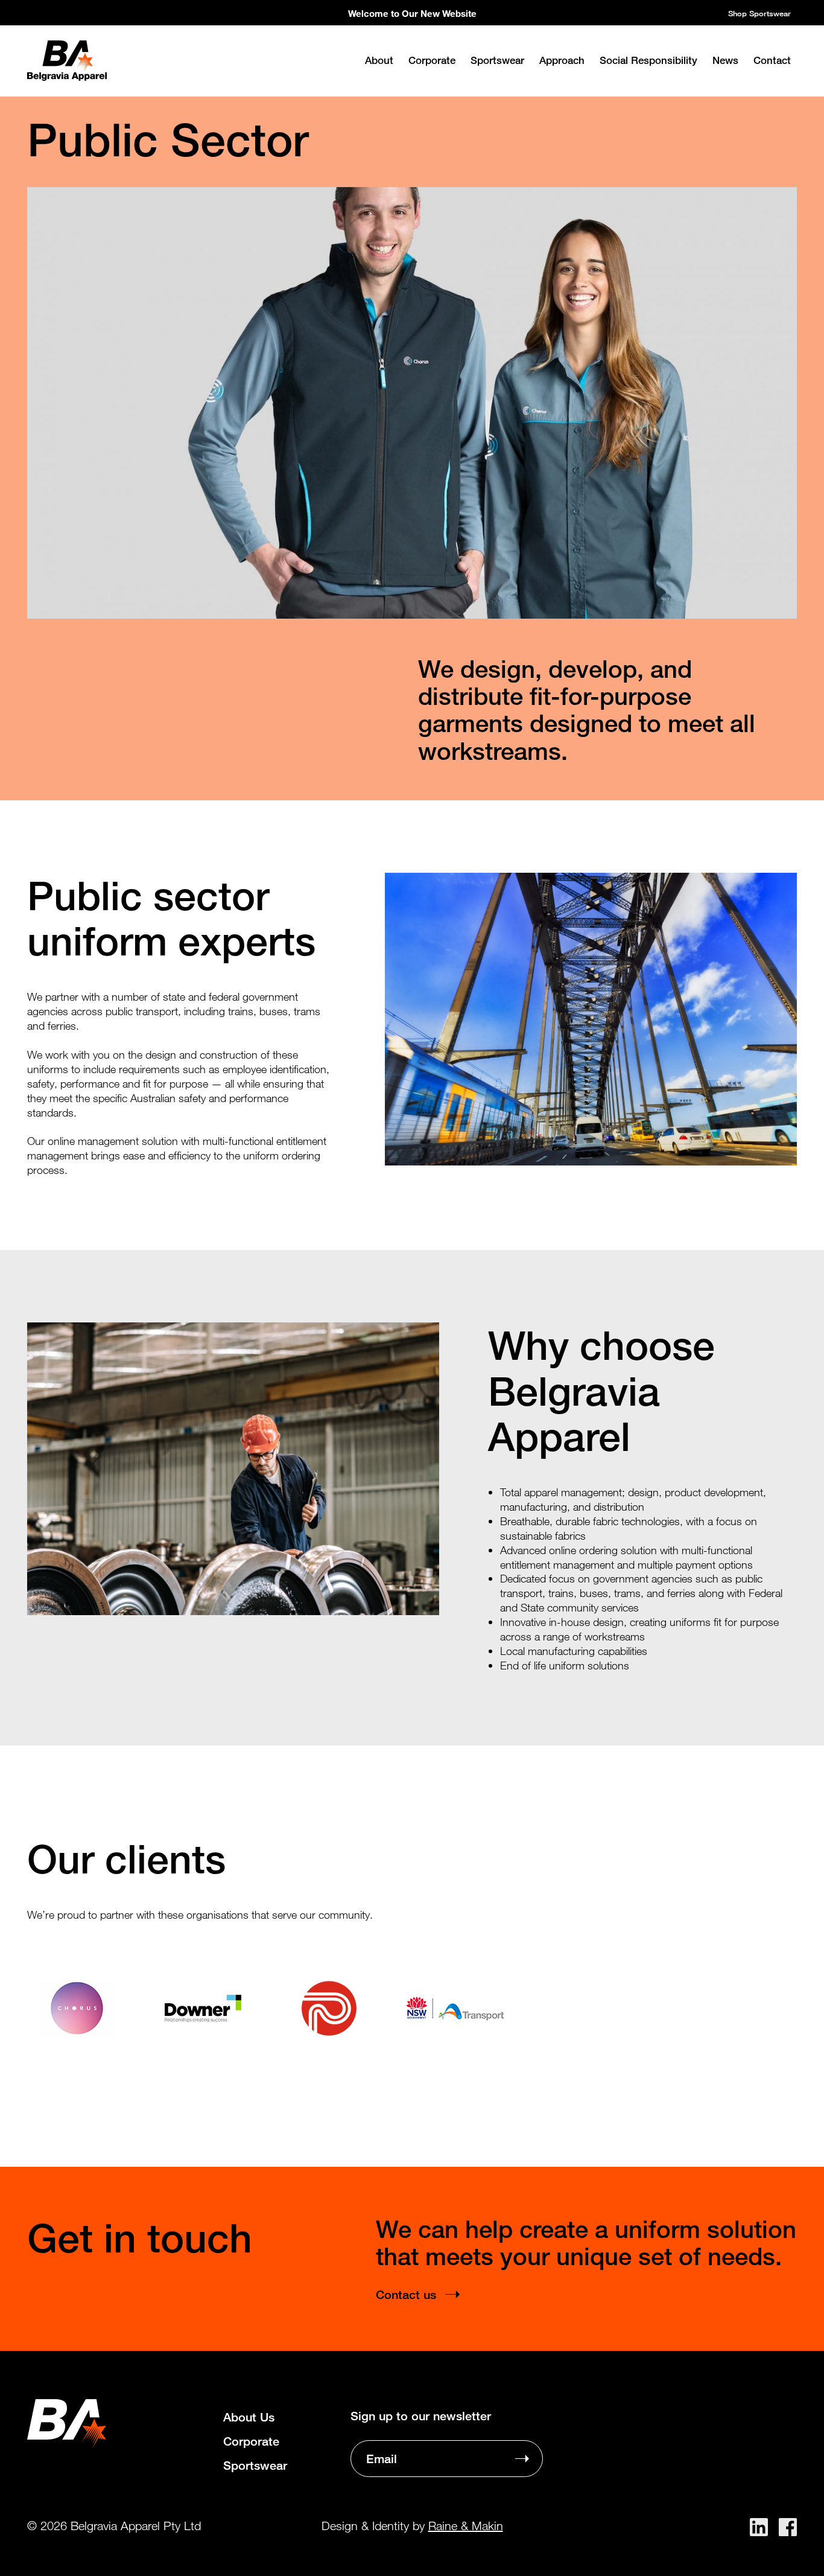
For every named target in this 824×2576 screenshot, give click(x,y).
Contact (772, 60)
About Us (249, 2417)
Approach (562, 60)
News (725, 60)
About (379, 60)
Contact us (406, 2294)
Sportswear (497, 60)
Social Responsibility (648, 60)
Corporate (432, 60)
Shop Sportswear (759, 13)
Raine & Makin (466, 2526)
